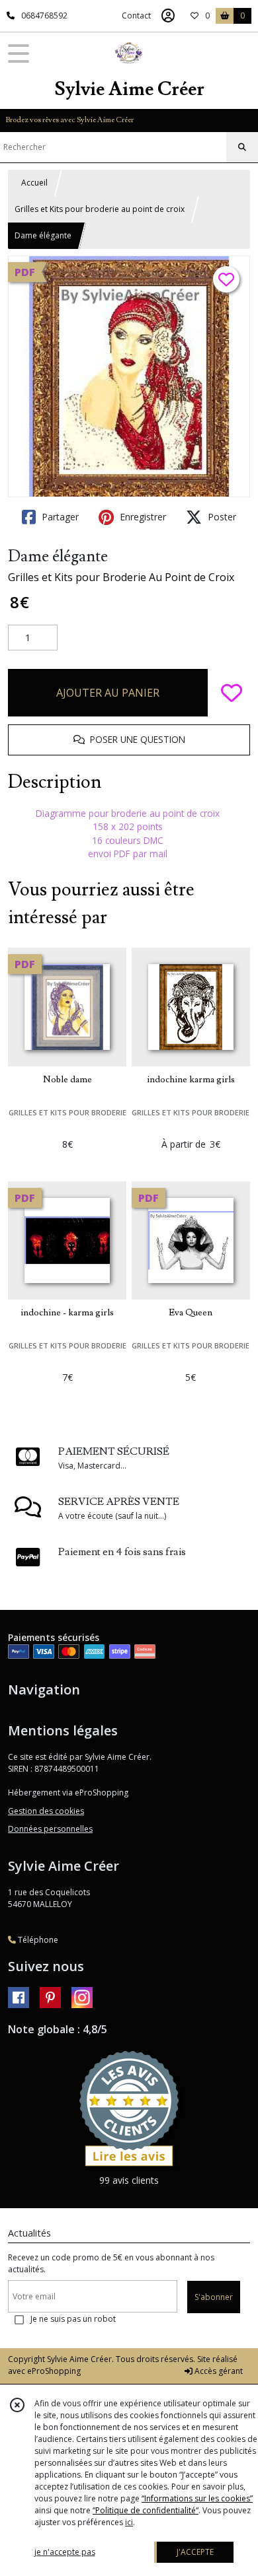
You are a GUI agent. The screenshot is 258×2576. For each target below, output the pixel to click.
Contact (136, 16)
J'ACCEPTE (195, 2552)
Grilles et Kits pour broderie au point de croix (100, 209)
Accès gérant (218, 2371)
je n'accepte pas (65, 2552)
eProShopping (54, 2371)
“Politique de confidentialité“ (146, 2510)
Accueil (34, 183)
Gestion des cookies (46, 1811)
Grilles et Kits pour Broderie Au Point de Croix (121, 577)
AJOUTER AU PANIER (108, 693)
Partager (59, 517)
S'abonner (214, 2297)
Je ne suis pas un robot (73, 2319)
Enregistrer (142, 517)
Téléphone (37, 1940)
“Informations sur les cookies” (197, 2498)
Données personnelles (50, 1829)
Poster (221, 517)
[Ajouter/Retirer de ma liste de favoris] (232, 693)
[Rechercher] (242, 147)
